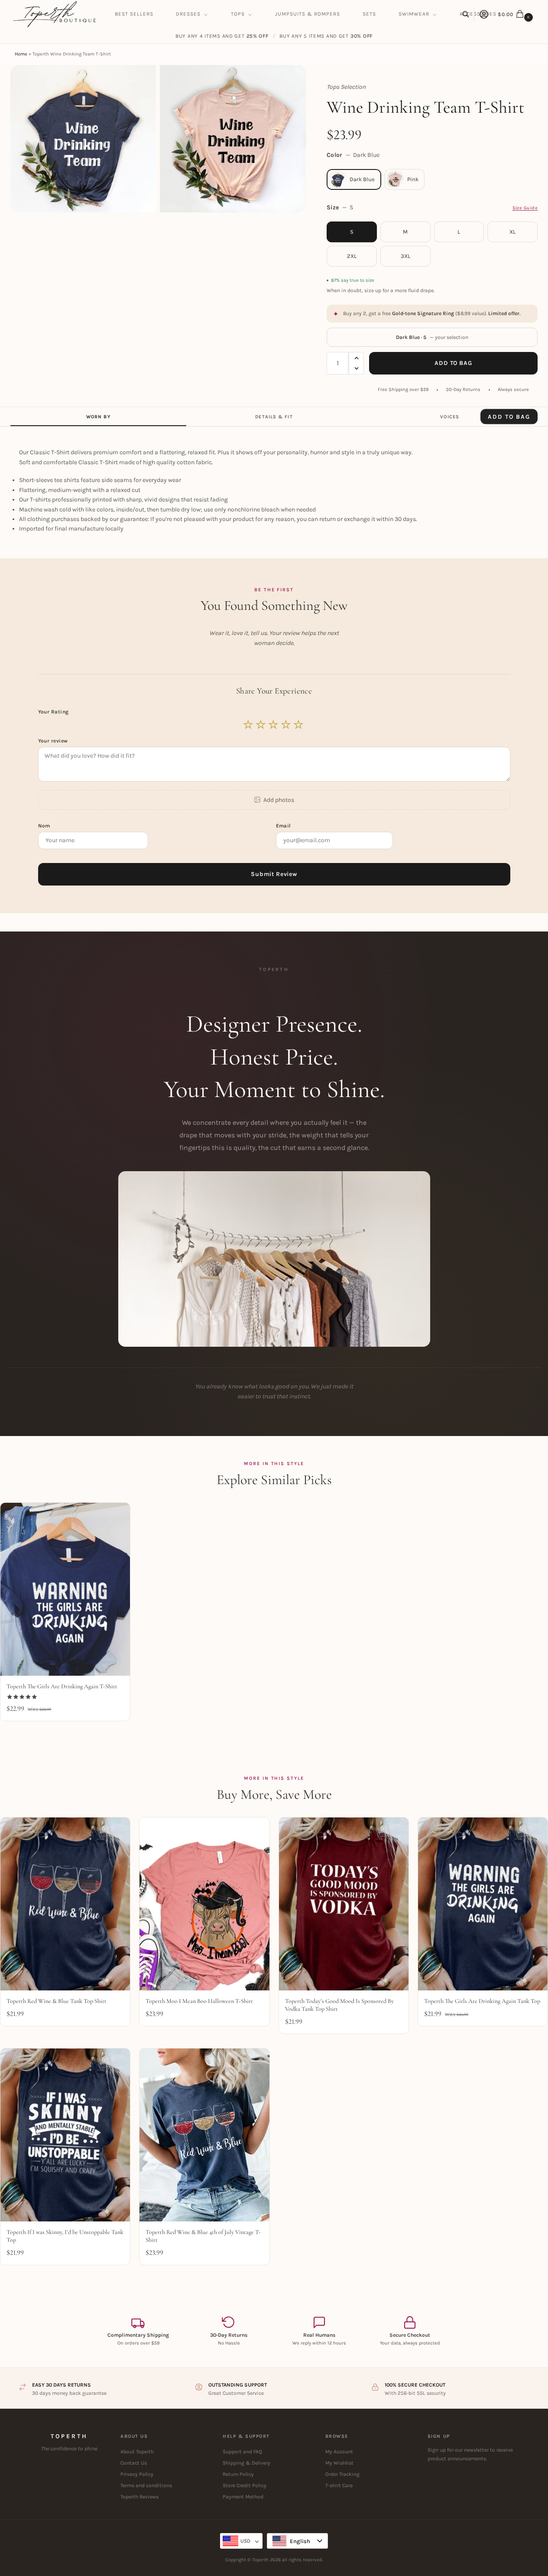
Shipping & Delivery (246, 2463)
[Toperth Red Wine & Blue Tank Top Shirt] (65, 1904)
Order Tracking (342, 2474)
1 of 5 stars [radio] (249, 725)
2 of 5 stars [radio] (261, 725)
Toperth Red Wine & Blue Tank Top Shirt (57, 2001)
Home (21, 54)
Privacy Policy (137, 2474)
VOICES (450, 417)
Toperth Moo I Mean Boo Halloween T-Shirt (199, 2001)
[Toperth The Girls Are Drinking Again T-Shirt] (65, 1589)
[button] (516, 14)
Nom (45, 826)
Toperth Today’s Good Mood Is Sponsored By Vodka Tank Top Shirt (339, 2005)
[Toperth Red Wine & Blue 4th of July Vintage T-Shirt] (204, 2135)
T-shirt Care (339, 2485)
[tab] (98, 417)
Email (284, 826)
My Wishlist (339, 2463)
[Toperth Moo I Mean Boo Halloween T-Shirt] (204, 1904)
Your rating (54, 712)
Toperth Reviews (139, 2497)
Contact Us (134, 2463)
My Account (339, 2452)
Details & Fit (274, 417)
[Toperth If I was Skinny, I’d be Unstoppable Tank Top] (65, 2135)
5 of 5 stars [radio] (299, 725)
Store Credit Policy (245, 2485)
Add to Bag (453, 363)
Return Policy (238, 2474)
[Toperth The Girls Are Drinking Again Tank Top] (483, 1904)
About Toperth (137, 2452)
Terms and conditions (146, 2485)
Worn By (98, 417)
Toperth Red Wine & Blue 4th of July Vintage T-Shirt (203, 2236)
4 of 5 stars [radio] (286, 725)
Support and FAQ (242, 2452)
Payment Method (243, 2497)
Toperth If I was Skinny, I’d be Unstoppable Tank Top (65, 2236)
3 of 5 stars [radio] (274, 725)
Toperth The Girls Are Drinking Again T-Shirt (62, 1686)
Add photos (279, 800)
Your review (53, 741)
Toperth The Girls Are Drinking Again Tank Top (482, 2001)
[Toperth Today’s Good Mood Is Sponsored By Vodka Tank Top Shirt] (344, 1904)
